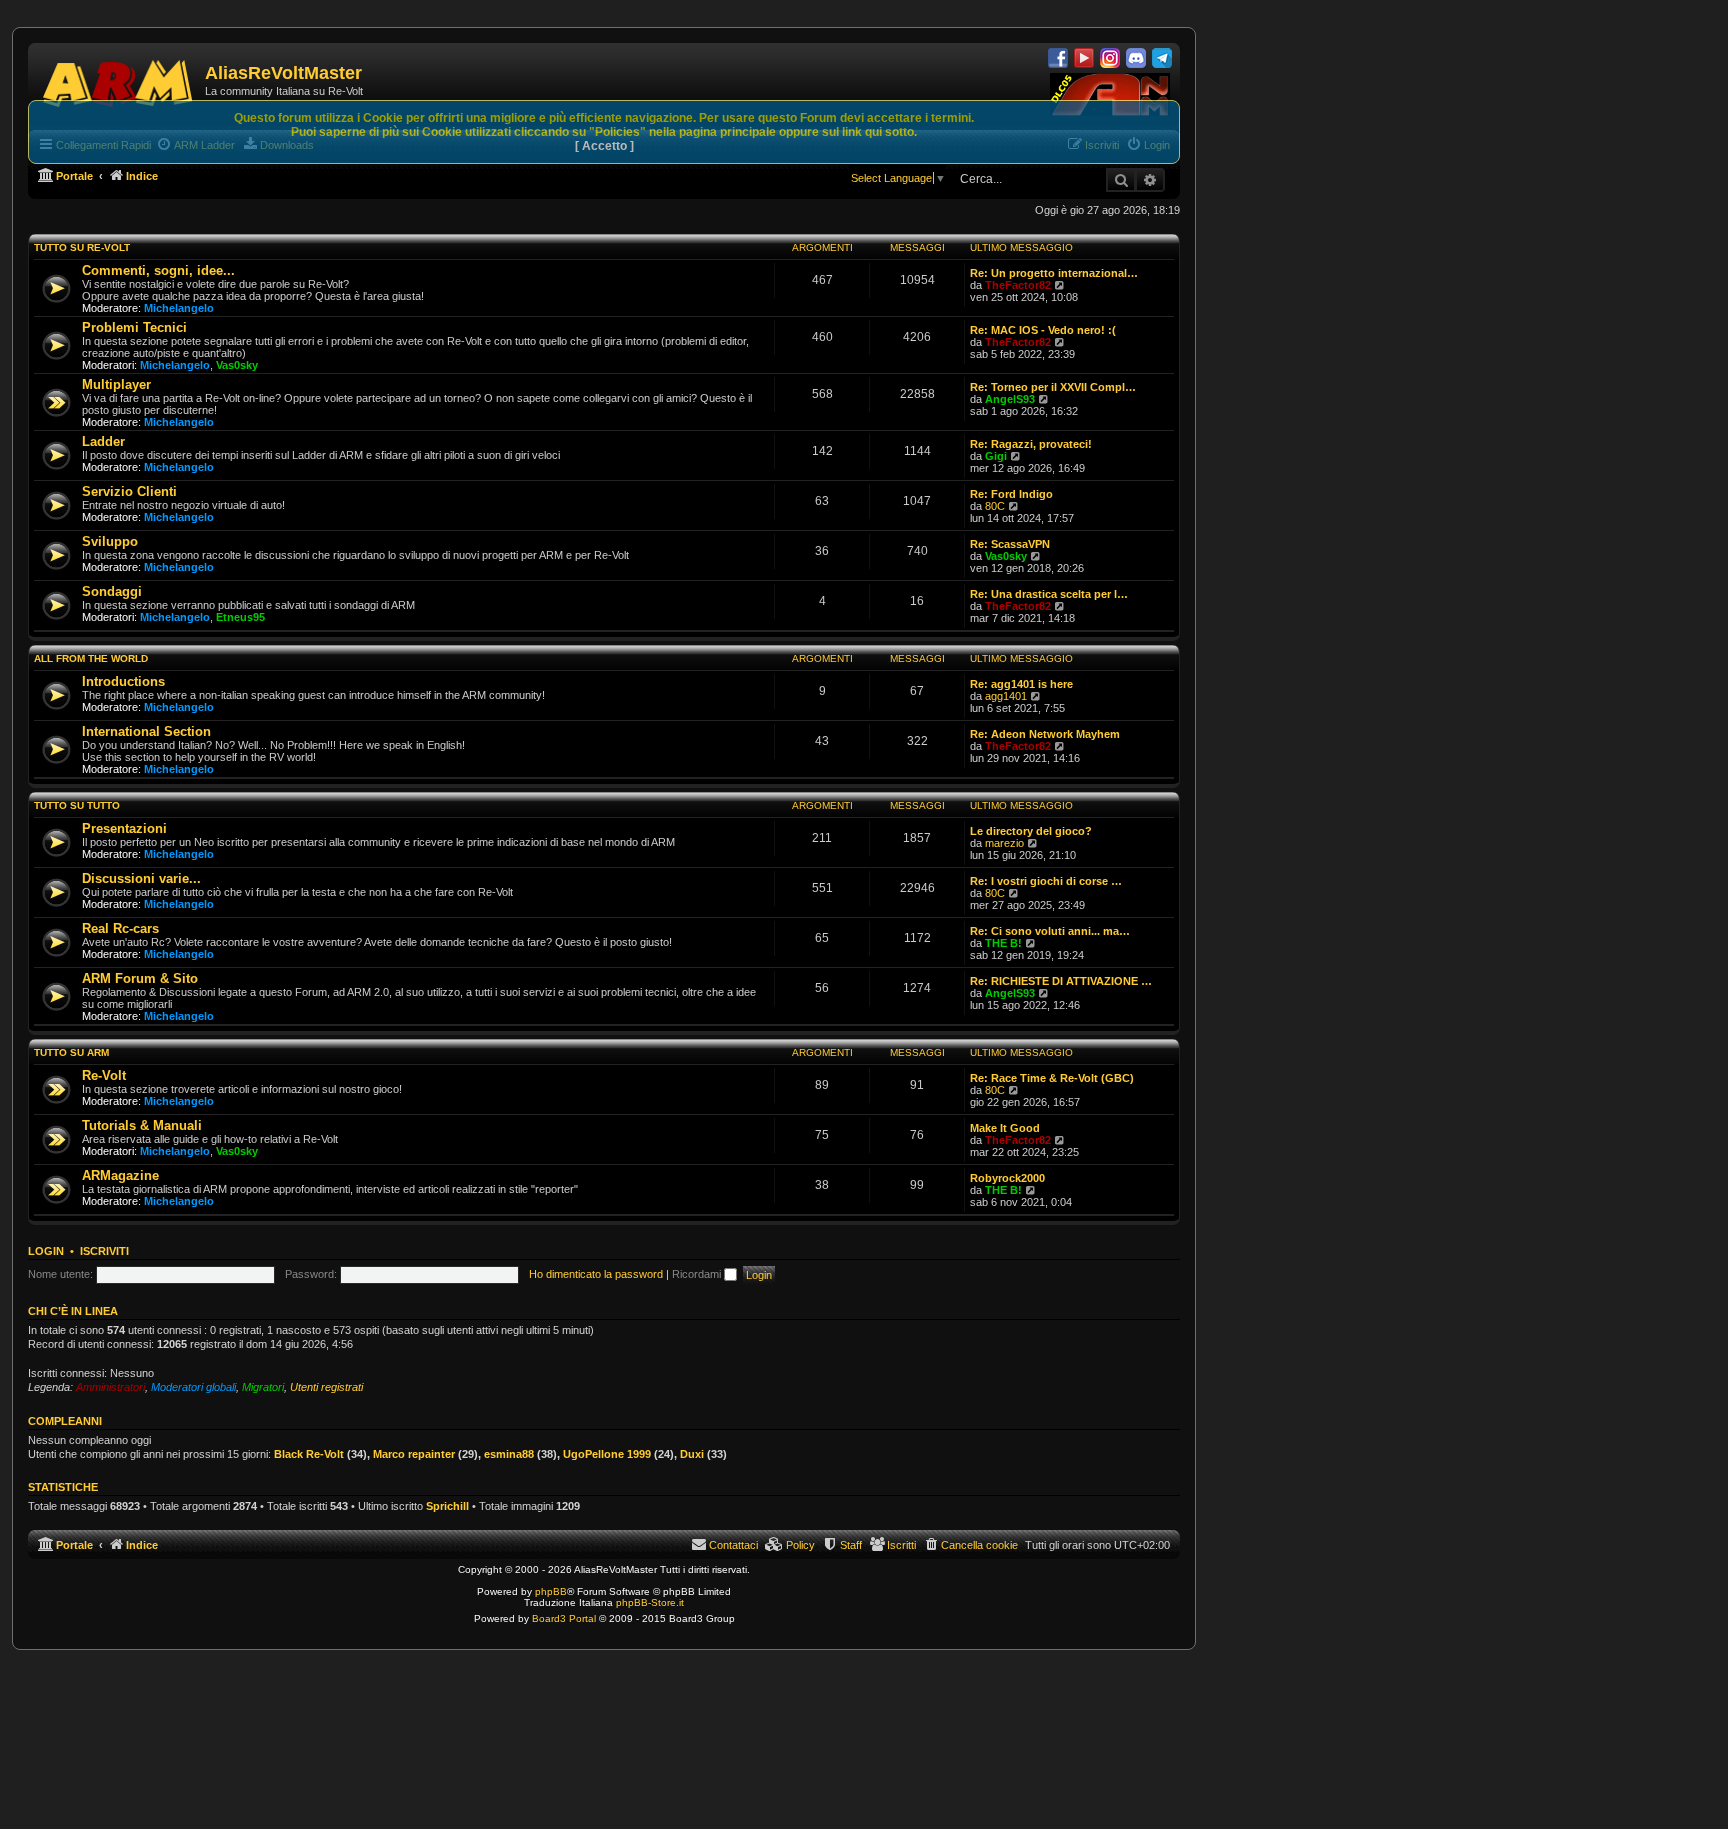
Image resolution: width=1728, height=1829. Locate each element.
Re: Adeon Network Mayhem (1045, 734)
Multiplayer (116, 384)
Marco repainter (414, 1454)
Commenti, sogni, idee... (158, 270)
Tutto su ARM (71, 1052)
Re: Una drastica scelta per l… (1049, 594)
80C (995, 506)
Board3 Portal (564, 1618)
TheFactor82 (1018, 285)
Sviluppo (110, 541)
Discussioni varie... (141, 878)
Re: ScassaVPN (1010, 544)
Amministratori (110, 1387)
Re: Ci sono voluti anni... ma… (1050, 931)
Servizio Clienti (129, 491)
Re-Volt (104, 1075)
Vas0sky (237, 365)
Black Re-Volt (309, 1454)
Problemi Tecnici (134, 327)
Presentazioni (124, 828)
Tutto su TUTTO (77, 805)
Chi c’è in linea (73, 1311)
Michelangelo (179, 308)
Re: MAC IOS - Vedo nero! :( (1043, 330)
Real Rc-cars (120, 928)
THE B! (1003, 943)
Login (46, 1251)
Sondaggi (112, 591)
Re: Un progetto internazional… (1054, 273)
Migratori (263, 1387)
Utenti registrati (326, 1387)
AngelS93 (1010, 399)
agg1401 (1006, 696)
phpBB (551, 1591)
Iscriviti (104, 1251)
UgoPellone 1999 (607, 1454)
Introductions (123, 681)
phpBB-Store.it (650, 1602)
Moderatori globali (193, 1387)
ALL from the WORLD (91, 658)
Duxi (692, 1454)
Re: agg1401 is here (1021, 684)
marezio (1004, 843)
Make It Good (1005, 1128)
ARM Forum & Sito (140, 978)
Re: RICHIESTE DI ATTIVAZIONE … (1061, 981)
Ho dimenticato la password (596, 1274)
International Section (146, 731)
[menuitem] (970, 1545)
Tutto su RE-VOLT (82, 247)
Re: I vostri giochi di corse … (1046, 881)
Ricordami (698, 1274)
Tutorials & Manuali (142, 1125)
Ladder (103, 441)
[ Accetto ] (604, 146)
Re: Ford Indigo (1011, 494)
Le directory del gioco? (1031, 831)
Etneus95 (240, 617)
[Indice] (119, 80)
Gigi (996, 456)
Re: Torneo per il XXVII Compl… (1053, 387)
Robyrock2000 (1007, 1178)
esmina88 (509, 1454)
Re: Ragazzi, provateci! (1031, 444)
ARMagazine (120, 1175)
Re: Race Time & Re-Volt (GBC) (1052, 1078)
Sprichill (447, 1506)
